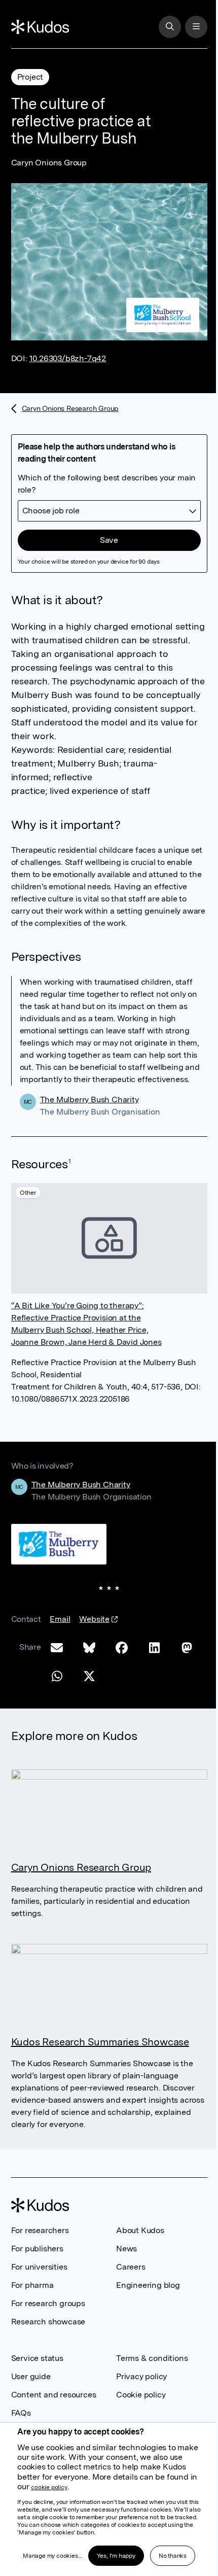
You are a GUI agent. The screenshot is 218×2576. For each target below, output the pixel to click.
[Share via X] (89, 1676)
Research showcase (48, 2322)
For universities (39, 2267)
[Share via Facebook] (122, 1648)
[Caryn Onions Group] (59, 1544)
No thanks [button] (173, 2556)
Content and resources (54, 2395)
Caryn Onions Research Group (65, 411)
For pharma (32, 2285)
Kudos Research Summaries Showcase (100, 2042)
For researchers (40, 2230)
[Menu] (196, 27)
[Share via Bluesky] (89, 1648)
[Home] (40, 27)
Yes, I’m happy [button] (116, 2556)
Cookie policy (141, 2395)
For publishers (37, 2249)
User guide (31, 2376)
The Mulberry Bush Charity (89, 1100)
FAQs (21, 2413)
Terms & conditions (152, 2358)
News (126, 2249)
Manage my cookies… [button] (52, 2556)
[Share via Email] (57, 1648)
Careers (131, 2267)
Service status (37, 2358)
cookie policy (49, 2487)
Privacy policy (141, 2376)
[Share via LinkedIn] (154, 1648)
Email (60, 1619)
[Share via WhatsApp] (57, 1676)
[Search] (170, 27)
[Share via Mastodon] (187, 1648)
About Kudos (140, 2230)
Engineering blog (148, 2285)
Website (94, 1624)
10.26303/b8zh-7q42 (68, 358)
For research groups (48, 2303)
